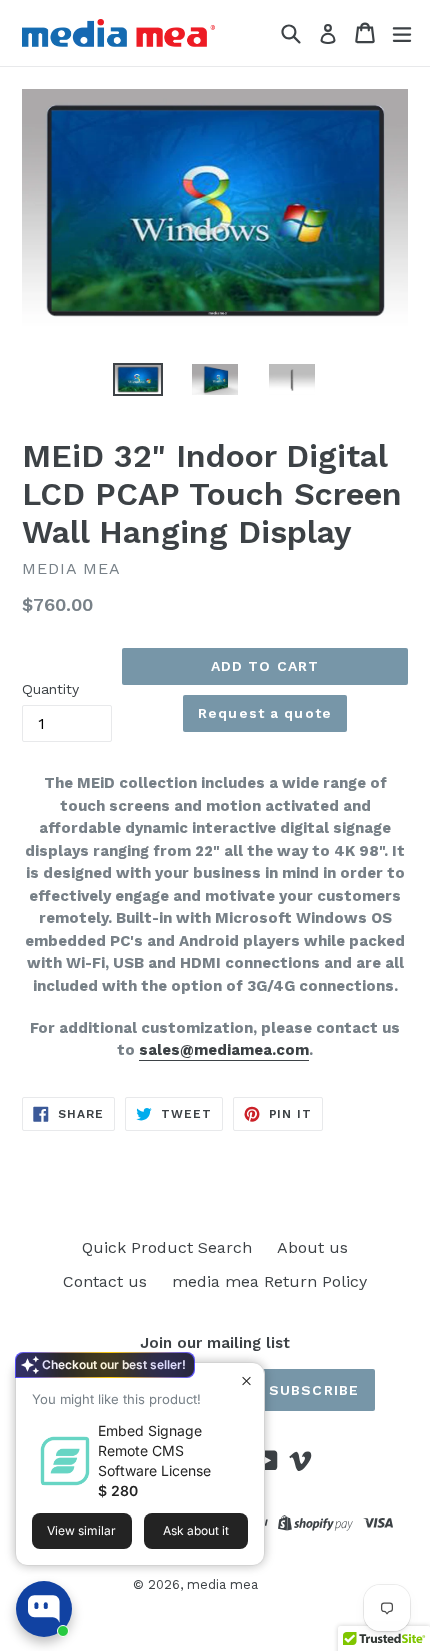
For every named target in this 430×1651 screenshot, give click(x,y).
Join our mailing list (215, 1343)
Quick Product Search (167, 1247)
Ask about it (196, 1530)
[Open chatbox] (44, 1609)
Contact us (105, 1281)
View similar (81, 1530)
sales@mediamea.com (224, 1050)
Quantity (50, 689)
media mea (222, 1584)
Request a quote (265, 713)
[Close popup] (246, 1380)
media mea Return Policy (269, 1281)
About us (312, 1247)
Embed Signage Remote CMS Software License (154, 1450)
